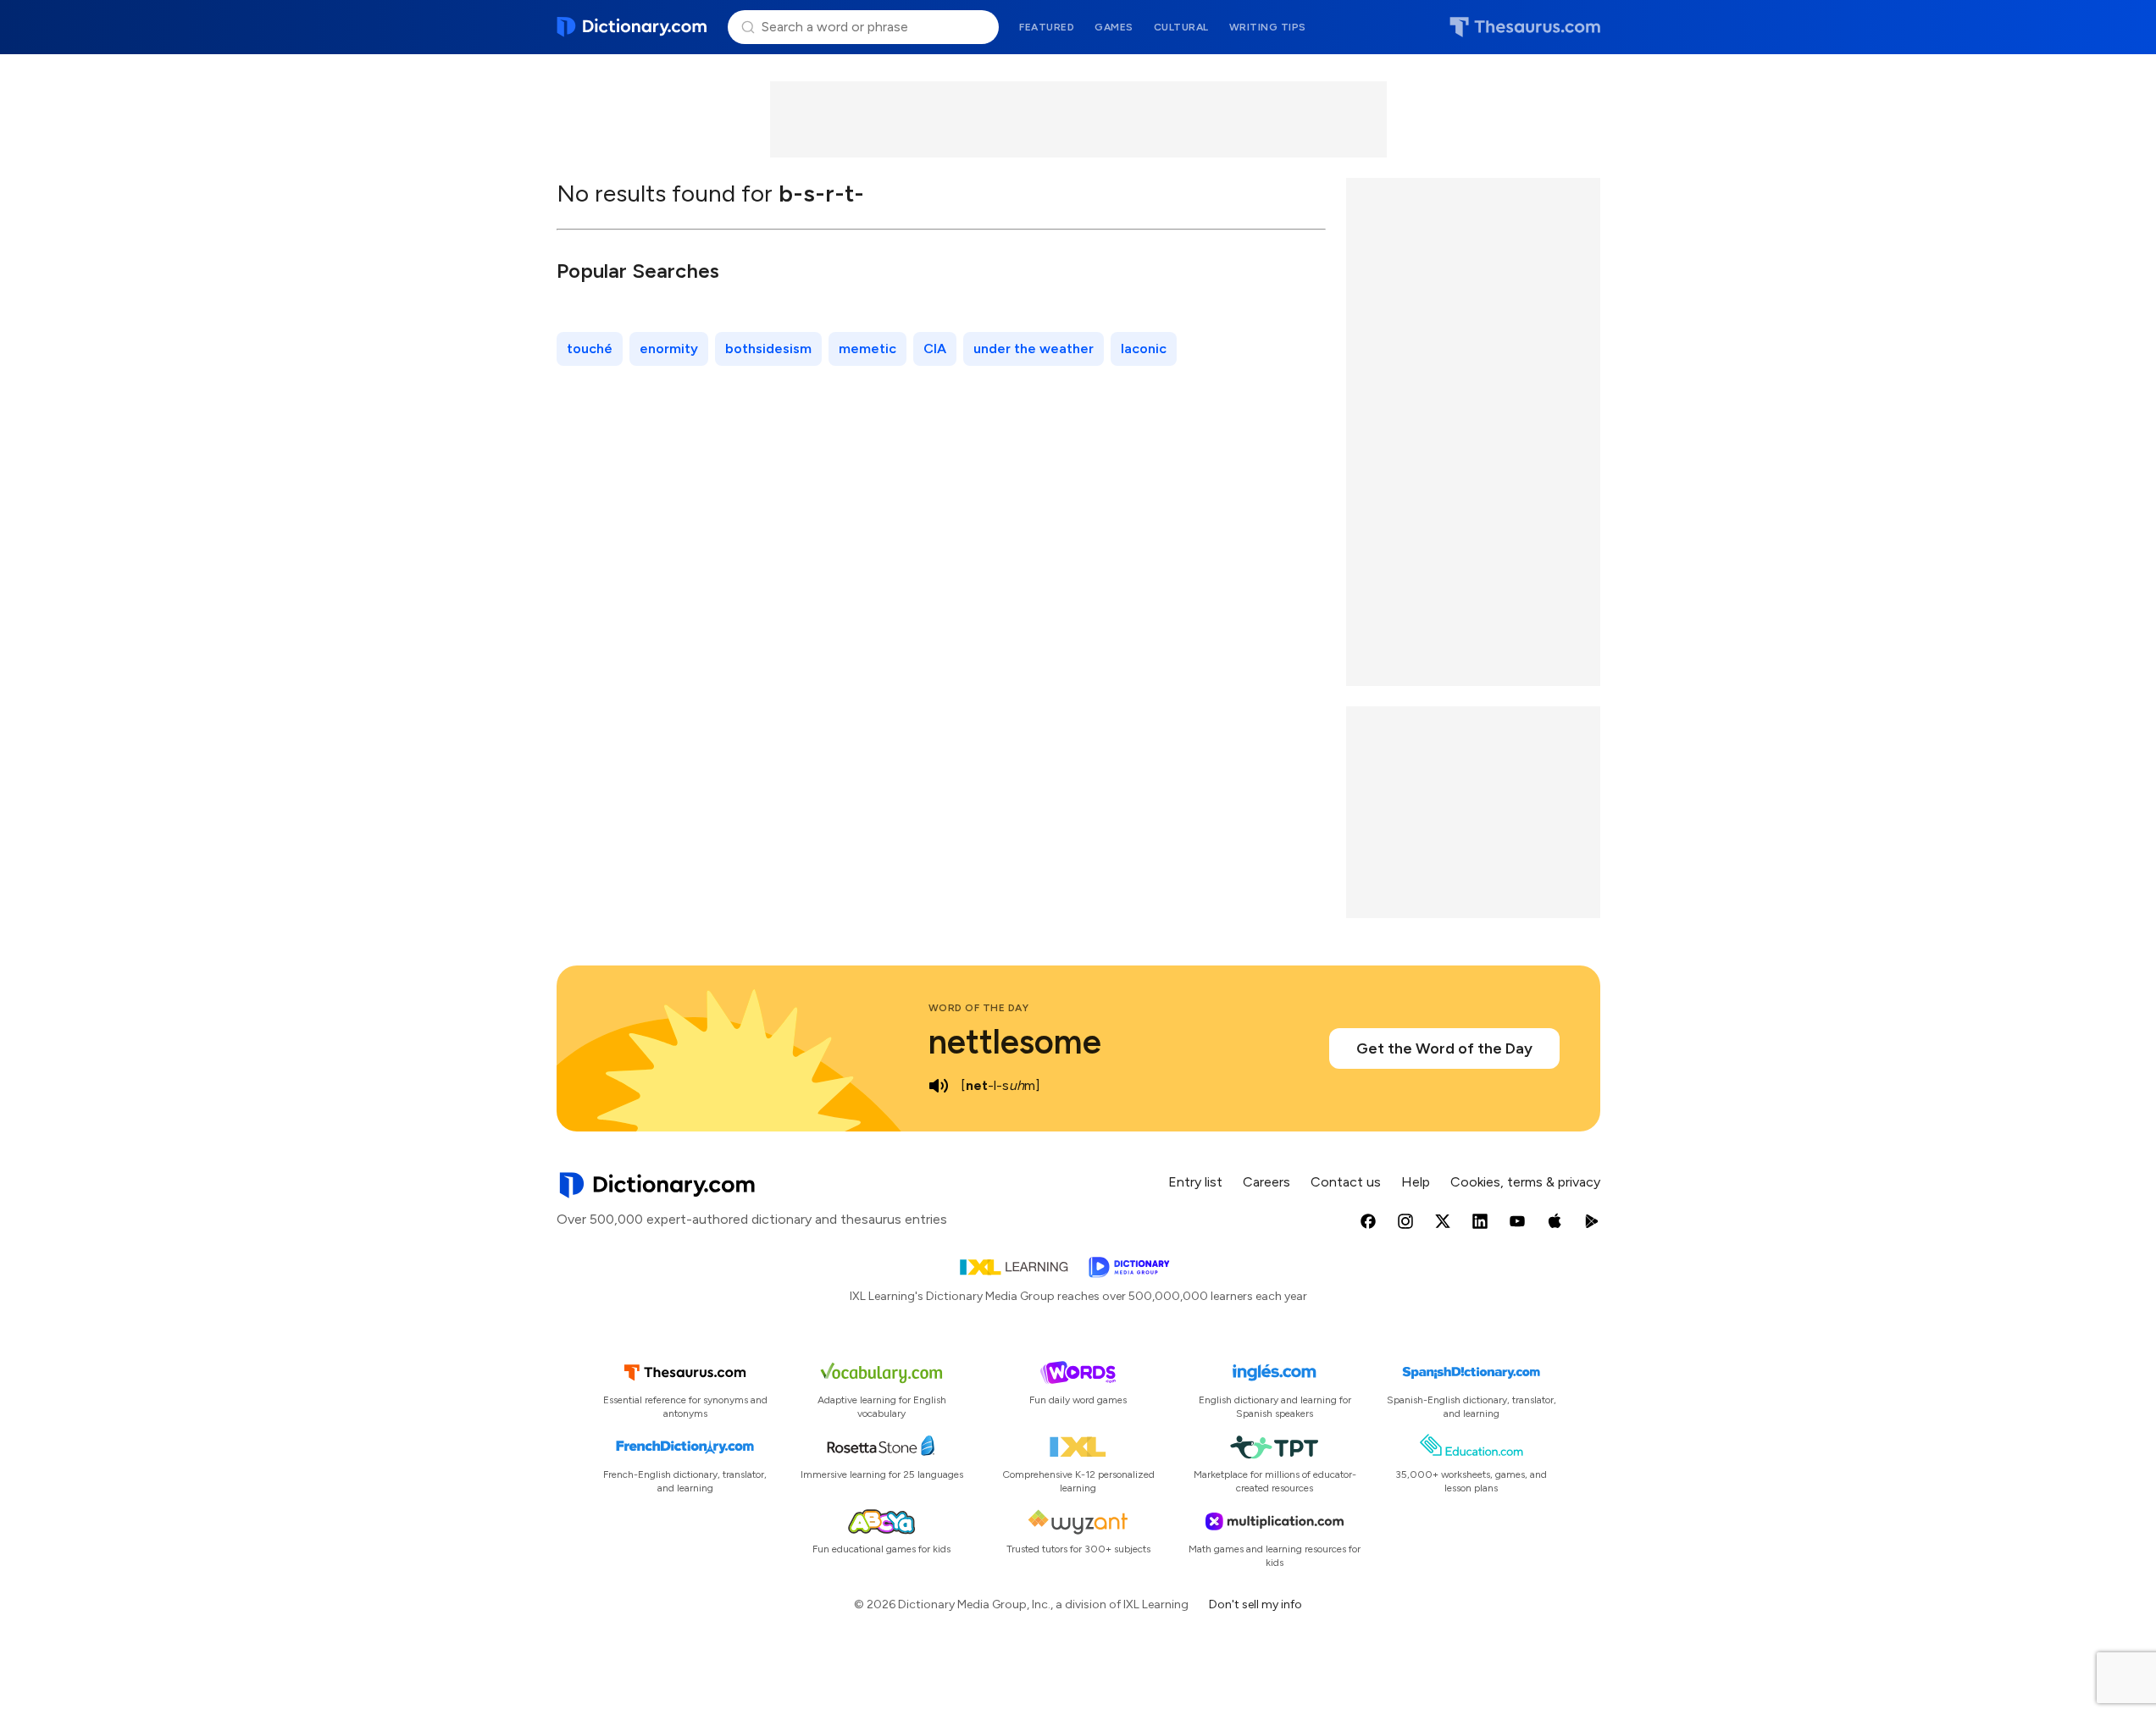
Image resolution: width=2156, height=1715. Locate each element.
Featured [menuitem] (1047, 27)
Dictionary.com (632, 27)
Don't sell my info (1255, 1604)
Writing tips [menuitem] (1268, 27)
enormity (669, 349)
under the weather (1034, 349)
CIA (935, 349)
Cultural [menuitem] (1181, 27)
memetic (867, 349)
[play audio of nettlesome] (939, 1086)
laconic (1144, 349)
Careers (1266, 1182)
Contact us (1346, 1182)
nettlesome (1015, 1042)
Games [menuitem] (1114, 27)
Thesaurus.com (1525, 27)
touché (590, 349)
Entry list (1195, 1182)
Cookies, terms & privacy (1525, 1182)
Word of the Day (979, 1008)
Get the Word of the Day (1444, 1048)
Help (1416, 1182)
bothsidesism (768, 349)
